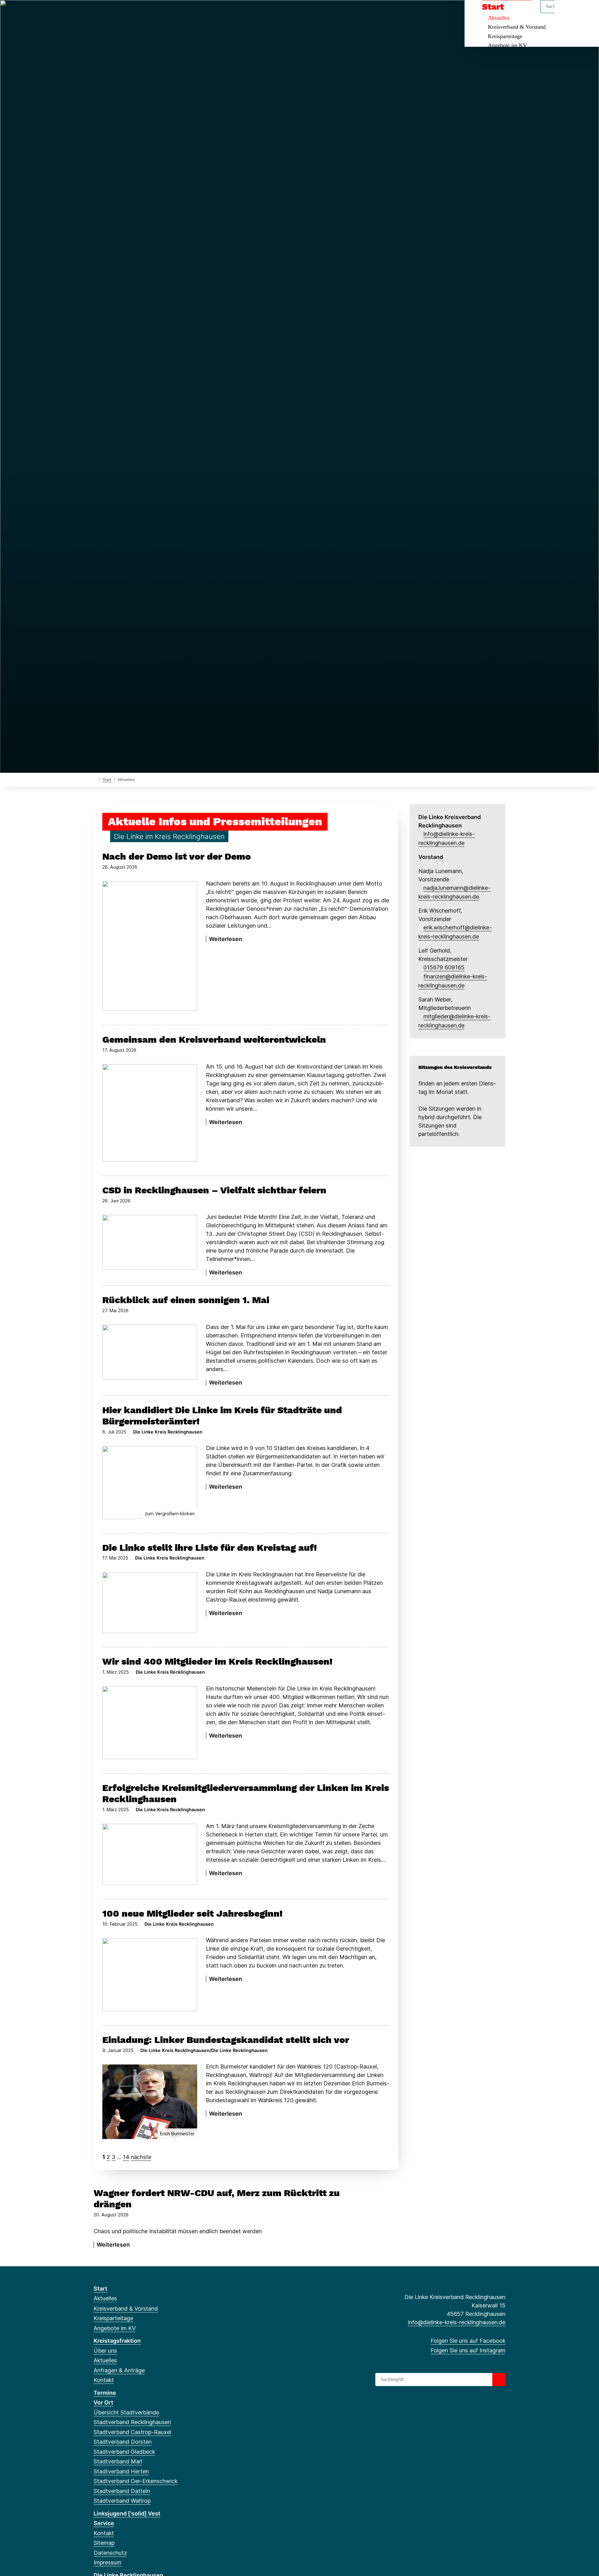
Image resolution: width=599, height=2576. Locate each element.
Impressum (107, 2562)
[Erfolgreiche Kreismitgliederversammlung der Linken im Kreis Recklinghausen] (150, 1854)
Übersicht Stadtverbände (126, 2412)
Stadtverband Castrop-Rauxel (132, 2432)
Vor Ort (103, 2402)
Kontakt (104, 2380)
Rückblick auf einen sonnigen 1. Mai (186, 1300)
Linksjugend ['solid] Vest (127, 2513)
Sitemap (104, 2543)
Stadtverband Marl (118, 2461)
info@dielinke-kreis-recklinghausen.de (457, 2322)
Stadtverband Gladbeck (124, 2452)
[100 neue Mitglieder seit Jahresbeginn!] (150, 1975)
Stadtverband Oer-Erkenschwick (136, 2481)
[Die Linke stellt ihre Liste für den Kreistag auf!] (150, 1603)
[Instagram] (107, 13)
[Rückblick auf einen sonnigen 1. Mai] (150, 1352)
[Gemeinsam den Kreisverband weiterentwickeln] (150, 1113)
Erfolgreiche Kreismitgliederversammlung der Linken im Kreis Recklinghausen (246, 1793)
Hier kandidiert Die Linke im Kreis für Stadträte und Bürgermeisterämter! (222, 1416)
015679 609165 (444, 967)
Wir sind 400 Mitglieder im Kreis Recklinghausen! (217, 1661)
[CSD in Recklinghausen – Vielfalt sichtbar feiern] (150, 1242)
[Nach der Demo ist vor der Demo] (150, 946)
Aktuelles (105, 2298)
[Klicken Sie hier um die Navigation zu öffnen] (586, 13)
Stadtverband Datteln (122, 2491)
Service (104, 2523)
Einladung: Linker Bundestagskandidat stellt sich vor (226, 2040)
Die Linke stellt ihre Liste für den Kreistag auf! (210, 1548)
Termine (105, 2393)
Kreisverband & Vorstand (517, 27)
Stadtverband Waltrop (122, 2501)
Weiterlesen (120, 1272)
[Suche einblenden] (568, 13)
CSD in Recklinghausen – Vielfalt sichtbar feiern (214, 1190)
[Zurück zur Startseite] (95, 779)
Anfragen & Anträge (119, 2370)
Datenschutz (110, 2553)
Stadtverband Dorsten (123, 2442)
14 (126, 2157)
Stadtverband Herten (121, 2471)
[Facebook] (97, 13)
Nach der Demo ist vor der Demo (177, 856)
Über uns (105, 2351)
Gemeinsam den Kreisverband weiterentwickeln (214, 1039)
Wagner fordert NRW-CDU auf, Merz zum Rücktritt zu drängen (217, 2198)
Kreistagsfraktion (117, 2341)
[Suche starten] (499, 2380)
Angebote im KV (507, 45)
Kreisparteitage (505, 36)
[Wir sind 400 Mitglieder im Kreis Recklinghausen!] (150, 1723)
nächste (141, 2157)
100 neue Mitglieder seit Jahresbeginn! (192, 1913)
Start (107, 780)
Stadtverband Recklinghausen (132, 2422)
